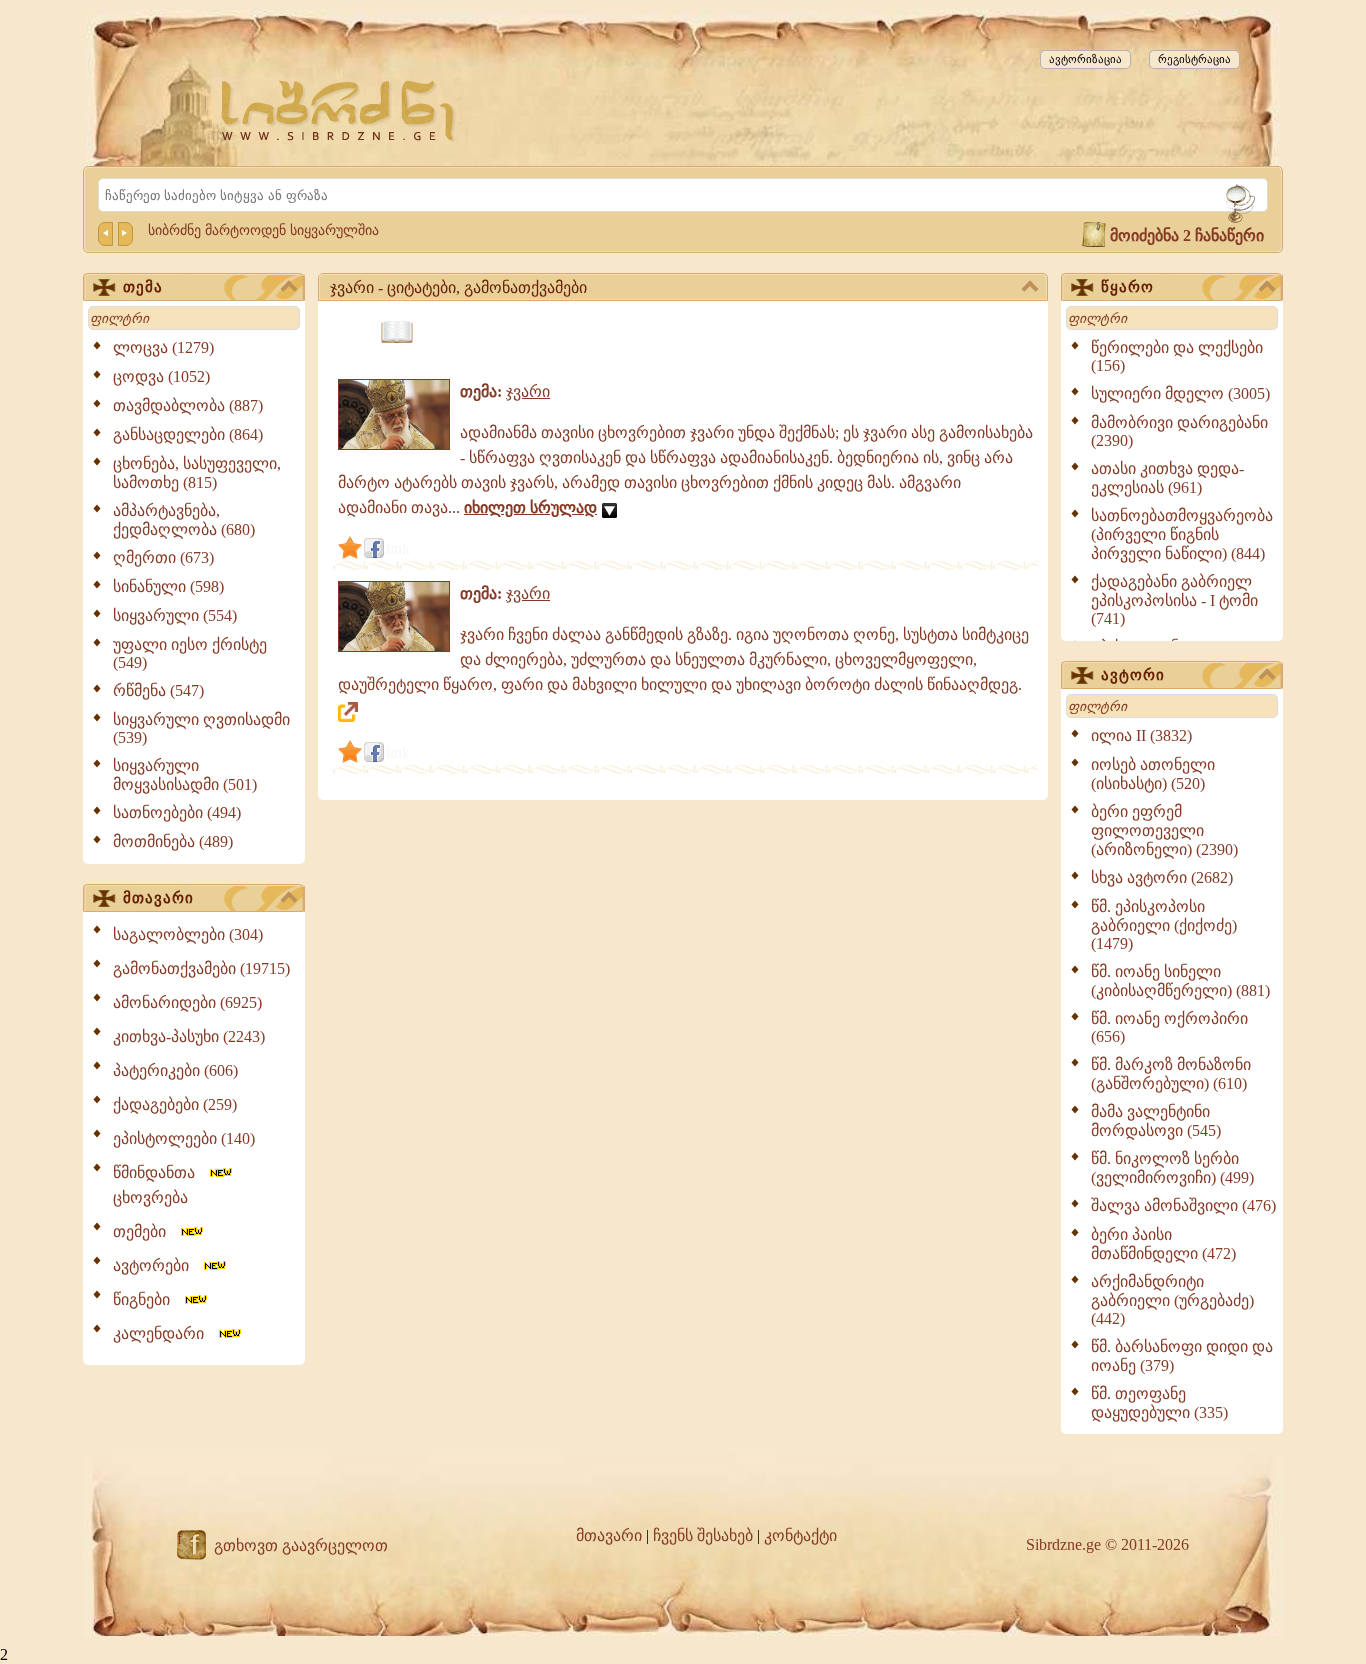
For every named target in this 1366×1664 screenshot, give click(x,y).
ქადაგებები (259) (175, 1104)
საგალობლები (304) (188, 934)
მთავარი (158, 898)
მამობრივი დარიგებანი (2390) (1179, 431)
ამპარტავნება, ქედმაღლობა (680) (184, 520)
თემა (143, 287)
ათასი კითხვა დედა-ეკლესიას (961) (1167, 478)
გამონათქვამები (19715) (201, 968)
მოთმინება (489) (173, 841)
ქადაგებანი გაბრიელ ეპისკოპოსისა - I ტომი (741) (1174, 600)
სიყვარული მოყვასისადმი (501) (185, 775)
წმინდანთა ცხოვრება (160, 1185)
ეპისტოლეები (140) (184, 1138)
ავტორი (1133, 675)
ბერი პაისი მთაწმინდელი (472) (1163, 1244)
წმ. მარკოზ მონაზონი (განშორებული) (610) (1171, 1074)
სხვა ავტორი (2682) (1162, 877)
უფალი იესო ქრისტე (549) (190, 653)
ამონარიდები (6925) (187, 1002)
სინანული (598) (168, 586)
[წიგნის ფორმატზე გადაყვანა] (397, 332)
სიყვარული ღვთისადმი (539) (201, 728)
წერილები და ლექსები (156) (1177, 356)
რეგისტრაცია (1194, 59)
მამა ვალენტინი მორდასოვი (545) (1156, 1121)
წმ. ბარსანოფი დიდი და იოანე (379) (1182, 1356)
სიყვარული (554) (175, 615)
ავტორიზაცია (1085, 59)
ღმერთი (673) (163, 557)
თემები (145, 1231)
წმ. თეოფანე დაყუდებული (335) (1159, 1403)
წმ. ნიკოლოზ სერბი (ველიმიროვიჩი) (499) (1172, 1168)
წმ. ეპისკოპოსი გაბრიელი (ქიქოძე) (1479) (1164, 925)
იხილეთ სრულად (530, 507)
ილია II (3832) (1141, 735)
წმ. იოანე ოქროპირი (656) (1169, 1027)
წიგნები (147, 1299)
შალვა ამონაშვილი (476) (1183, 1205)
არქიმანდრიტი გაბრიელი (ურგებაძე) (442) (1172, 1300)
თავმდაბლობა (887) (188, 405)
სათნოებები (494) (177, 812)
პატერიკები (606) (175, 1070)
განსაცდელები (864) (188, 434)
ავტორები (157, 1265)
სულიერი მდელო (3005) (1180, 393)
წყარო (1127, 287)
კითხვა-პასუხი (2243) (189, 1036)
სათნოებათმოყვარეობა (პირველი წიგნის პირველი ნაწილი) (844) (1182, 534)
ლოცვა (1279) (163, 347)
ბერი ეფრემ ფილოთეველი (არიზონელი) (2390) (1164, 830)
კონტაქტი (800, 1535)
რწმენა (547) (158, 690)
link (398, 548)
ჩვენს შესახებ (703, 1535)
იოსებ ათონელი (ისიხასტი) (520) (1153, 774)
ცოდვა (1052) (161, 376)
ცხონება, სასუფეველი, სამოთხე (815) (197, 473)
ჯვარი (528, 391)
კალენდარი (164, 1333)
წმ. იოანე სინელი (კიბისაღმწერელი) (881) (1180, 981)
